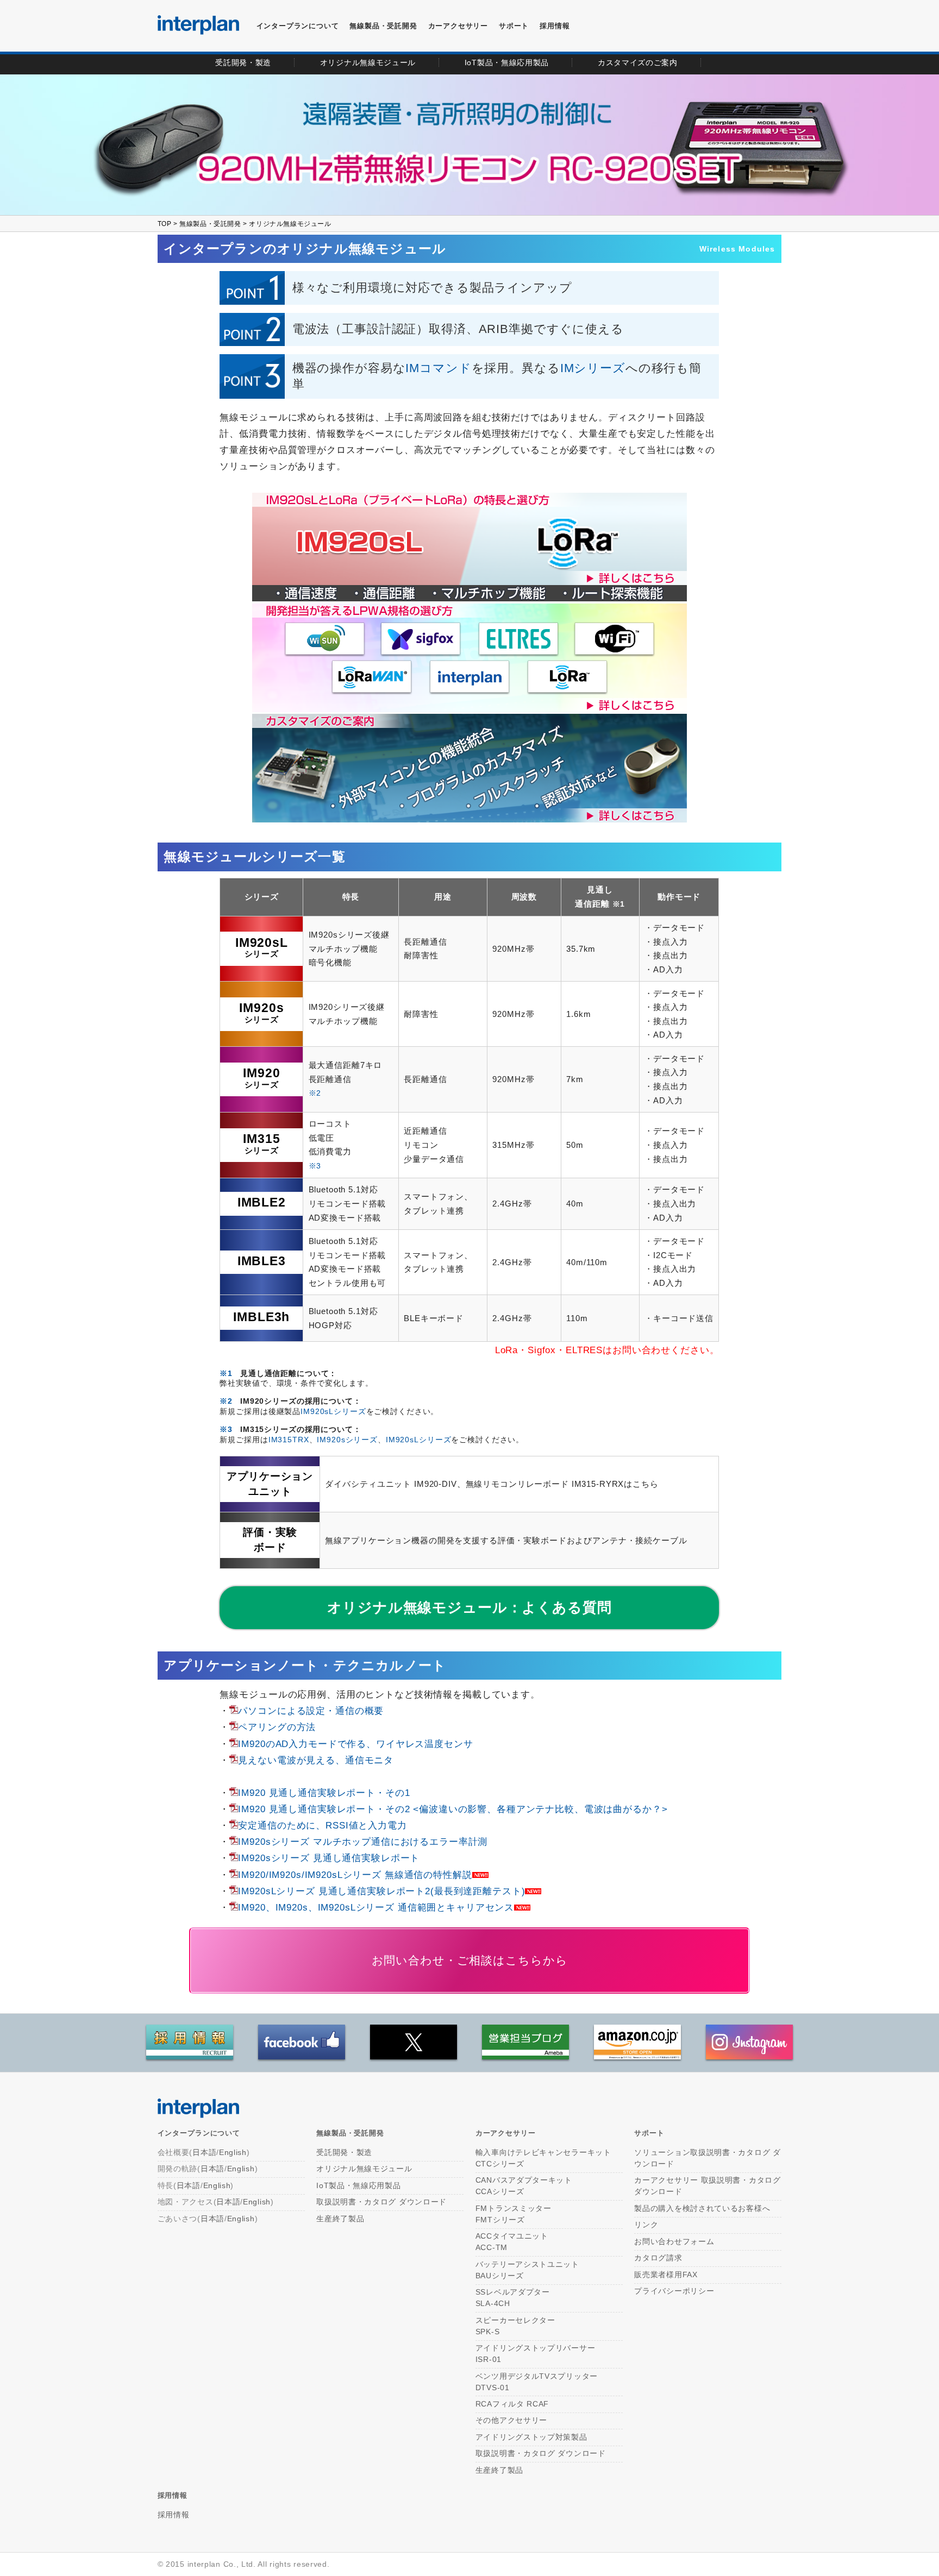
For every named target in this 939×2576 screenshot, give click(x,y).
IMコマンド (438, 368)
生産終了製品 (340, 2219)
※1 (619, 904)
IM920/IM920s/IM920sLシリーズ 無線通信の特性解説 (355, 1875)
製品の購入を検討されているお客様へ (702, 2208)
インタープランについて (298, 26)
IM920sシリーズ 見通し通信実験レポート (329, 1858)
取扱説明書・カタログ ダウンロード (381, 2202)
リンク (646, 2225)
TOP (165, 224)
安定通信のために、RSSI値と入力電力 (322, 1825)
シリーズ (262, 947)
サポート (514, 26)
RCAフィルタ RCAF (512, 2404)
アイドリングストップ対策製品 (531, 2437)
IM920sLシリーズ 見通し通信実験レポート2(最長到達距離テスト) (381, 1891)
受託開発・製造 (243, 62)
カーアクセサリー (506, 2134)
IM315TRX (289, 1440)
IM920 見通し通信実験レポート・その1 (324, 1793)
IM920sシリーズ (347, 1440)
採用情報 (555, 26)
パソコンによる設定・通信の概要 (311, 1711)
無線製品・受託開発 (383, 26)
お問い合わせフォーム (674, 2241)
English (233, 2152)
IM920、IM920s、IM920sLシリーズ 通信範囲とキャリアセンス (376, 1907)
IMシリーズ (593, 368)
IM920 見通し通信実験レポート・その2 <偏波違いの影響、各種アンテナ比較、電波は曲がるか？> (453, 1809)
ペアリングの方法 (277, 1727)
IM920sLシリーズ (333, 1412)
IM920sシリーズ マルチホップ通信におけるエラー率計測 (363, 1842)
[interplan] (198, 25)
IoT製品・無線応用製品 (358, 2185)
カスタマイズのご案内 (638, 62)
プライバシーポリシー (674, 2291)
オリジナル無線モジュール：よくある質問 (469, 1607)
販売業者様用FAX (666, 2275)
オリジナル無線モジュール (368, 62)
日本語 (204, 2152)
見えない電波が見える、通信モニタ (316, 1760)
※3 (315, 1166)
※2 (315, 1093)
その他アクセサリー (511, 2420)
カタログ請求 (658, 2258)
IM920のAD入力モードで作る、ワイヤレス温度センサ (355, 1744)
